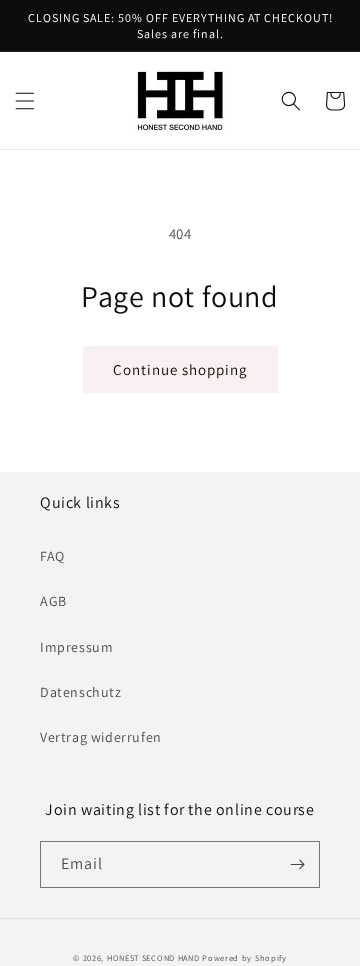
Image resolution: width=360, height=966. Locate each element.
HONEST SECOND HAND (154, 957)
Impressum (76, 647)
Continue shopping (180, 369)
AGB (53, 601)
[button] (25, 101)
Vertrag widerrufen (101, 737)
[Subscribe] (297, 864)
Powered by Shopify (244, 957)
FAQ (52, 556)
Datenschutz (81, 692)
